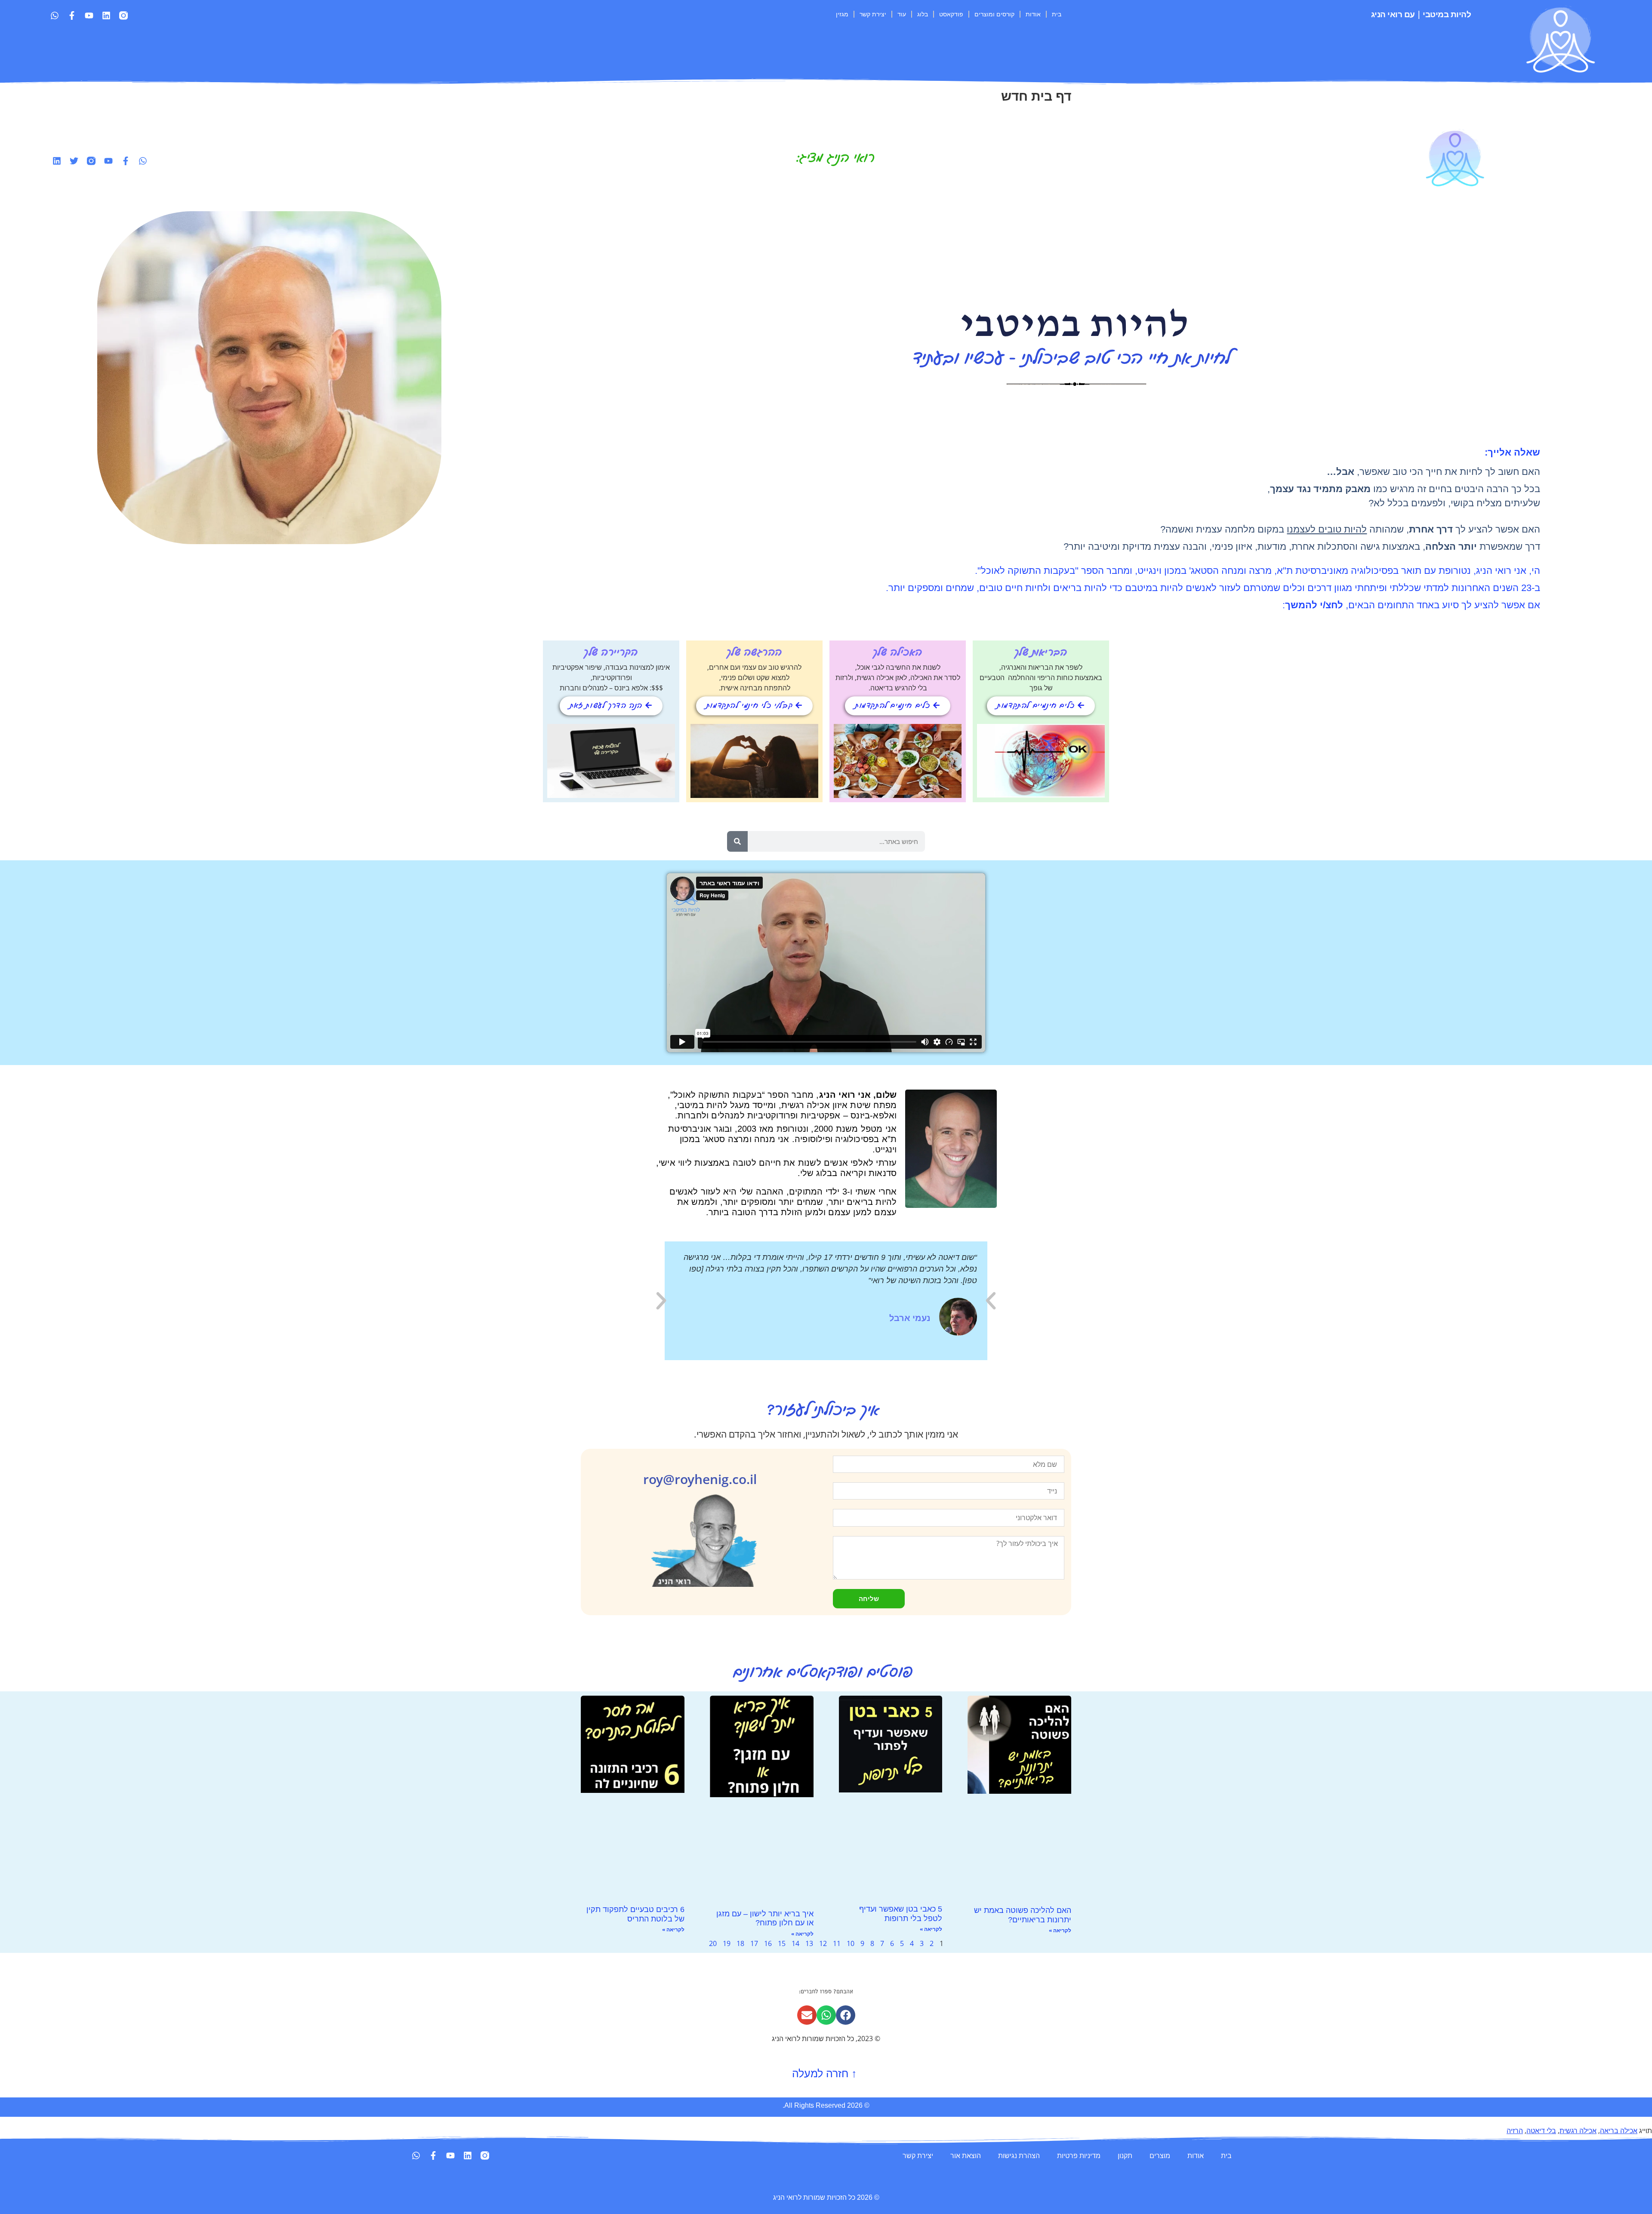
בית (1057, 14)
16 (768, 1943)
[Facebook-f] (72, 15)
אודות (1033, 14)
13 (809, 1943)
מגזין (842, 14)
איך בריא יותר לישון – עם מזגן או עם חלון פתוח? (765, 1918)
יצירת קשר (873, 14)
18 (740, 1943)
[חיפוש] (737, 841)
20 (713, 1943)
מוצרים (1160, 2155)
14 (795, 1943)
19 (727, 1943)
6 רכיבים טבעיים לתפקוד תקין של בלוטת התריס (635, 1914)
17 (754, 1943)
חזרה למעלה (826, 2073)
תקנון (1125, 2155)
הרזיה (1515, 2131)
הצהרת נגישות (1019, 2155)
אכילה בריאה (1619, 2131)
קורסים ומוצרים (994, 14)
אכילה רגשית (1578, 2131)
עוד (902, 14)
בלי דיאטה (1541, 2131)
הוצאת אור (966, 2155)
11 (837, 1943)
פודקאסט (951, 14)
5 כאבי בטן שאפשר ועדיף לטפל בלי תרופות (901, 1914)
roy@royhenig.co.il (700, 1479)
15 (782, 1943)
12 (823, 1943)
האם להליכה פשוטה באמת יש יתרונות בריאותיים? (1023, 1915)
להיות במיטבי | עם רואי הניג (1421, 14)
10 (851, 1943)
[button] (661, 1301)
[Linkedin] (106, 15)
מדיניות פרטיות (1079, 2155)
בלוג (923, 14)
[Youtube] (89, 15)
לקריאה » (1060, 1930)
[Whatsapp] (55, 15)
